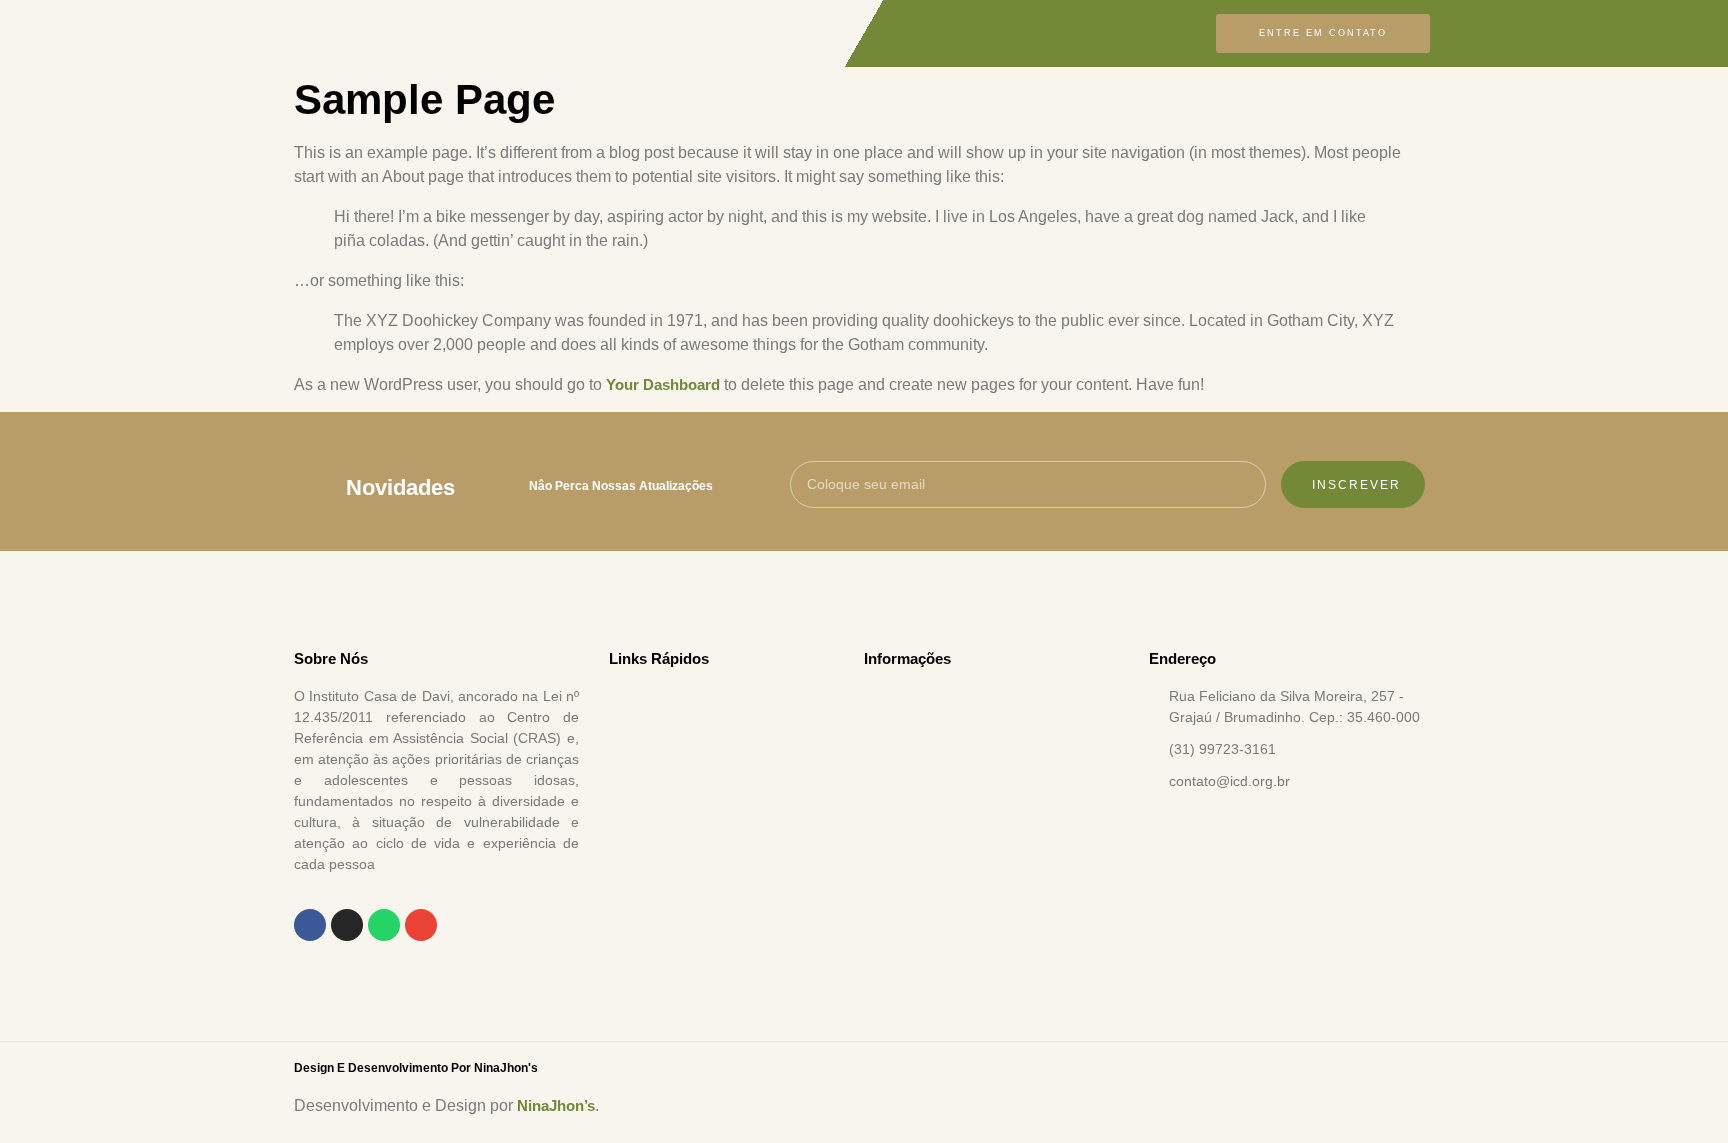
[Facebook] (310, 925)
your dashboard (663, 384)
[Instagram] (347, 925)
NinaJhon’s (556, 1105)
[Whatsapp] (384, 925)
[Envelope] (421, 925)
